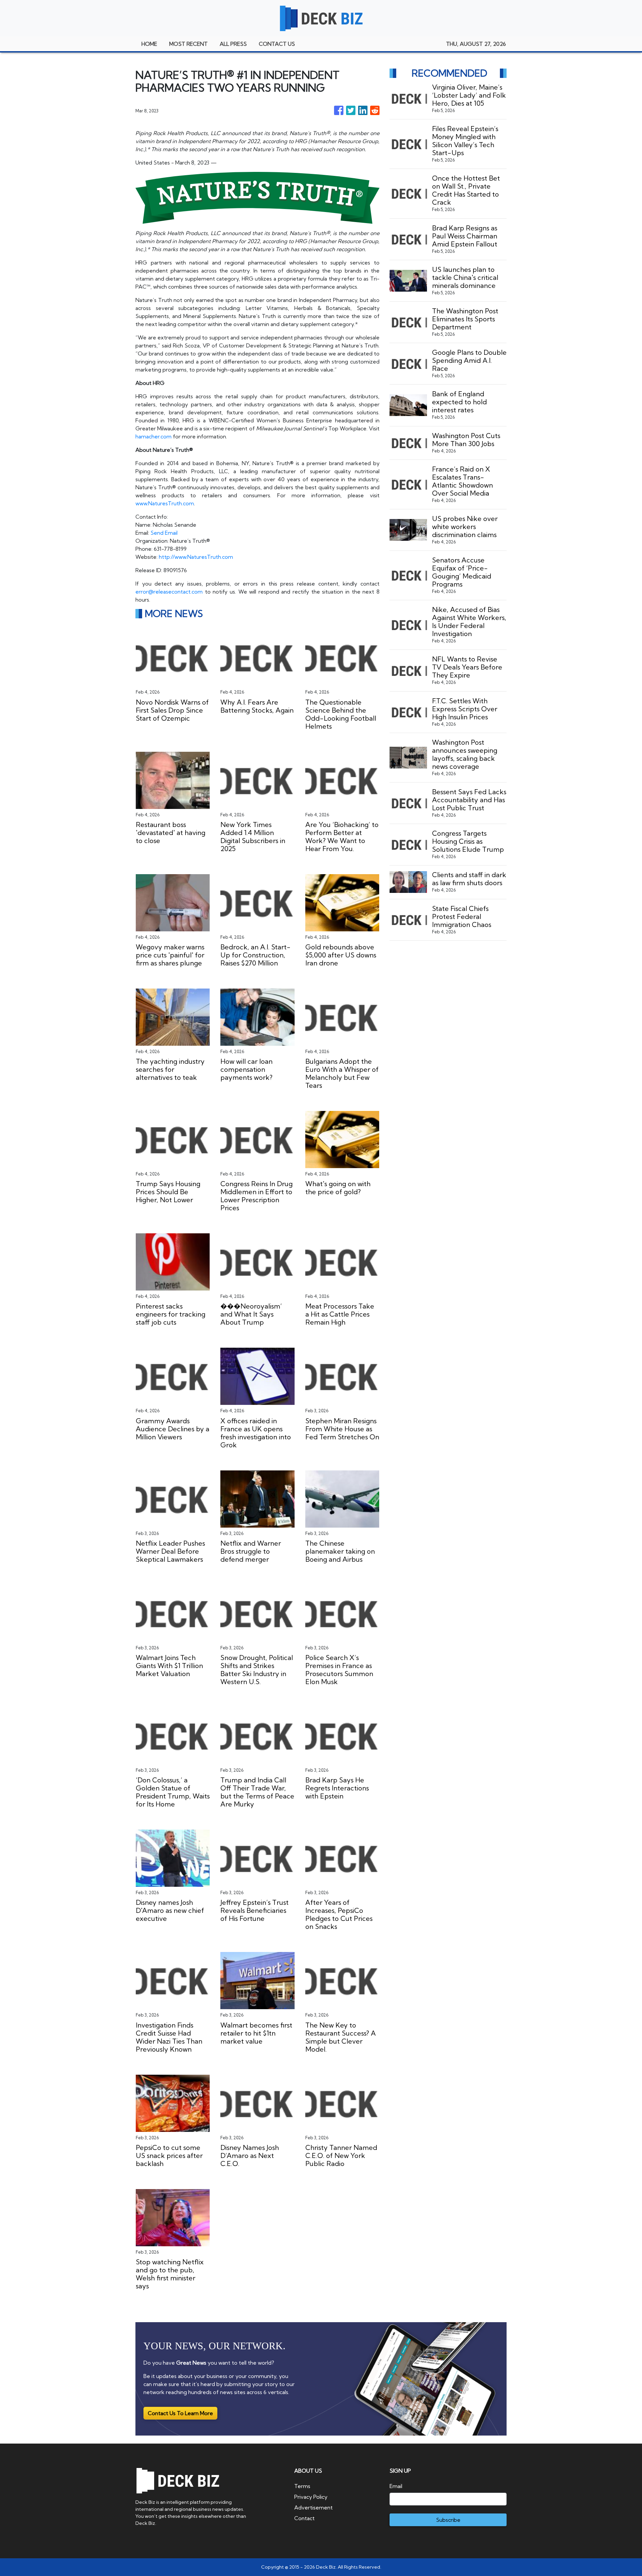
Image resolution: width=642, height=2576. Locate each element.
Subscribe (448, 2520)
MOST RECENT (188, 44)
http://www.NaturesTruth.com (196, 557)
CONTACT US (277, 44)
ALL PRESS (233, 44)
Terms (302, 2486)
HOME (149, 44)
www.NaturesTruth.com (165, 503)
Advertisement (313, 2507)
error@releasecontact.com (169, 592)
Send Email (164, 533)
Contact (304, 2518)
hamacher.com (153, 436)
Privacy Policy (311, 2497)
